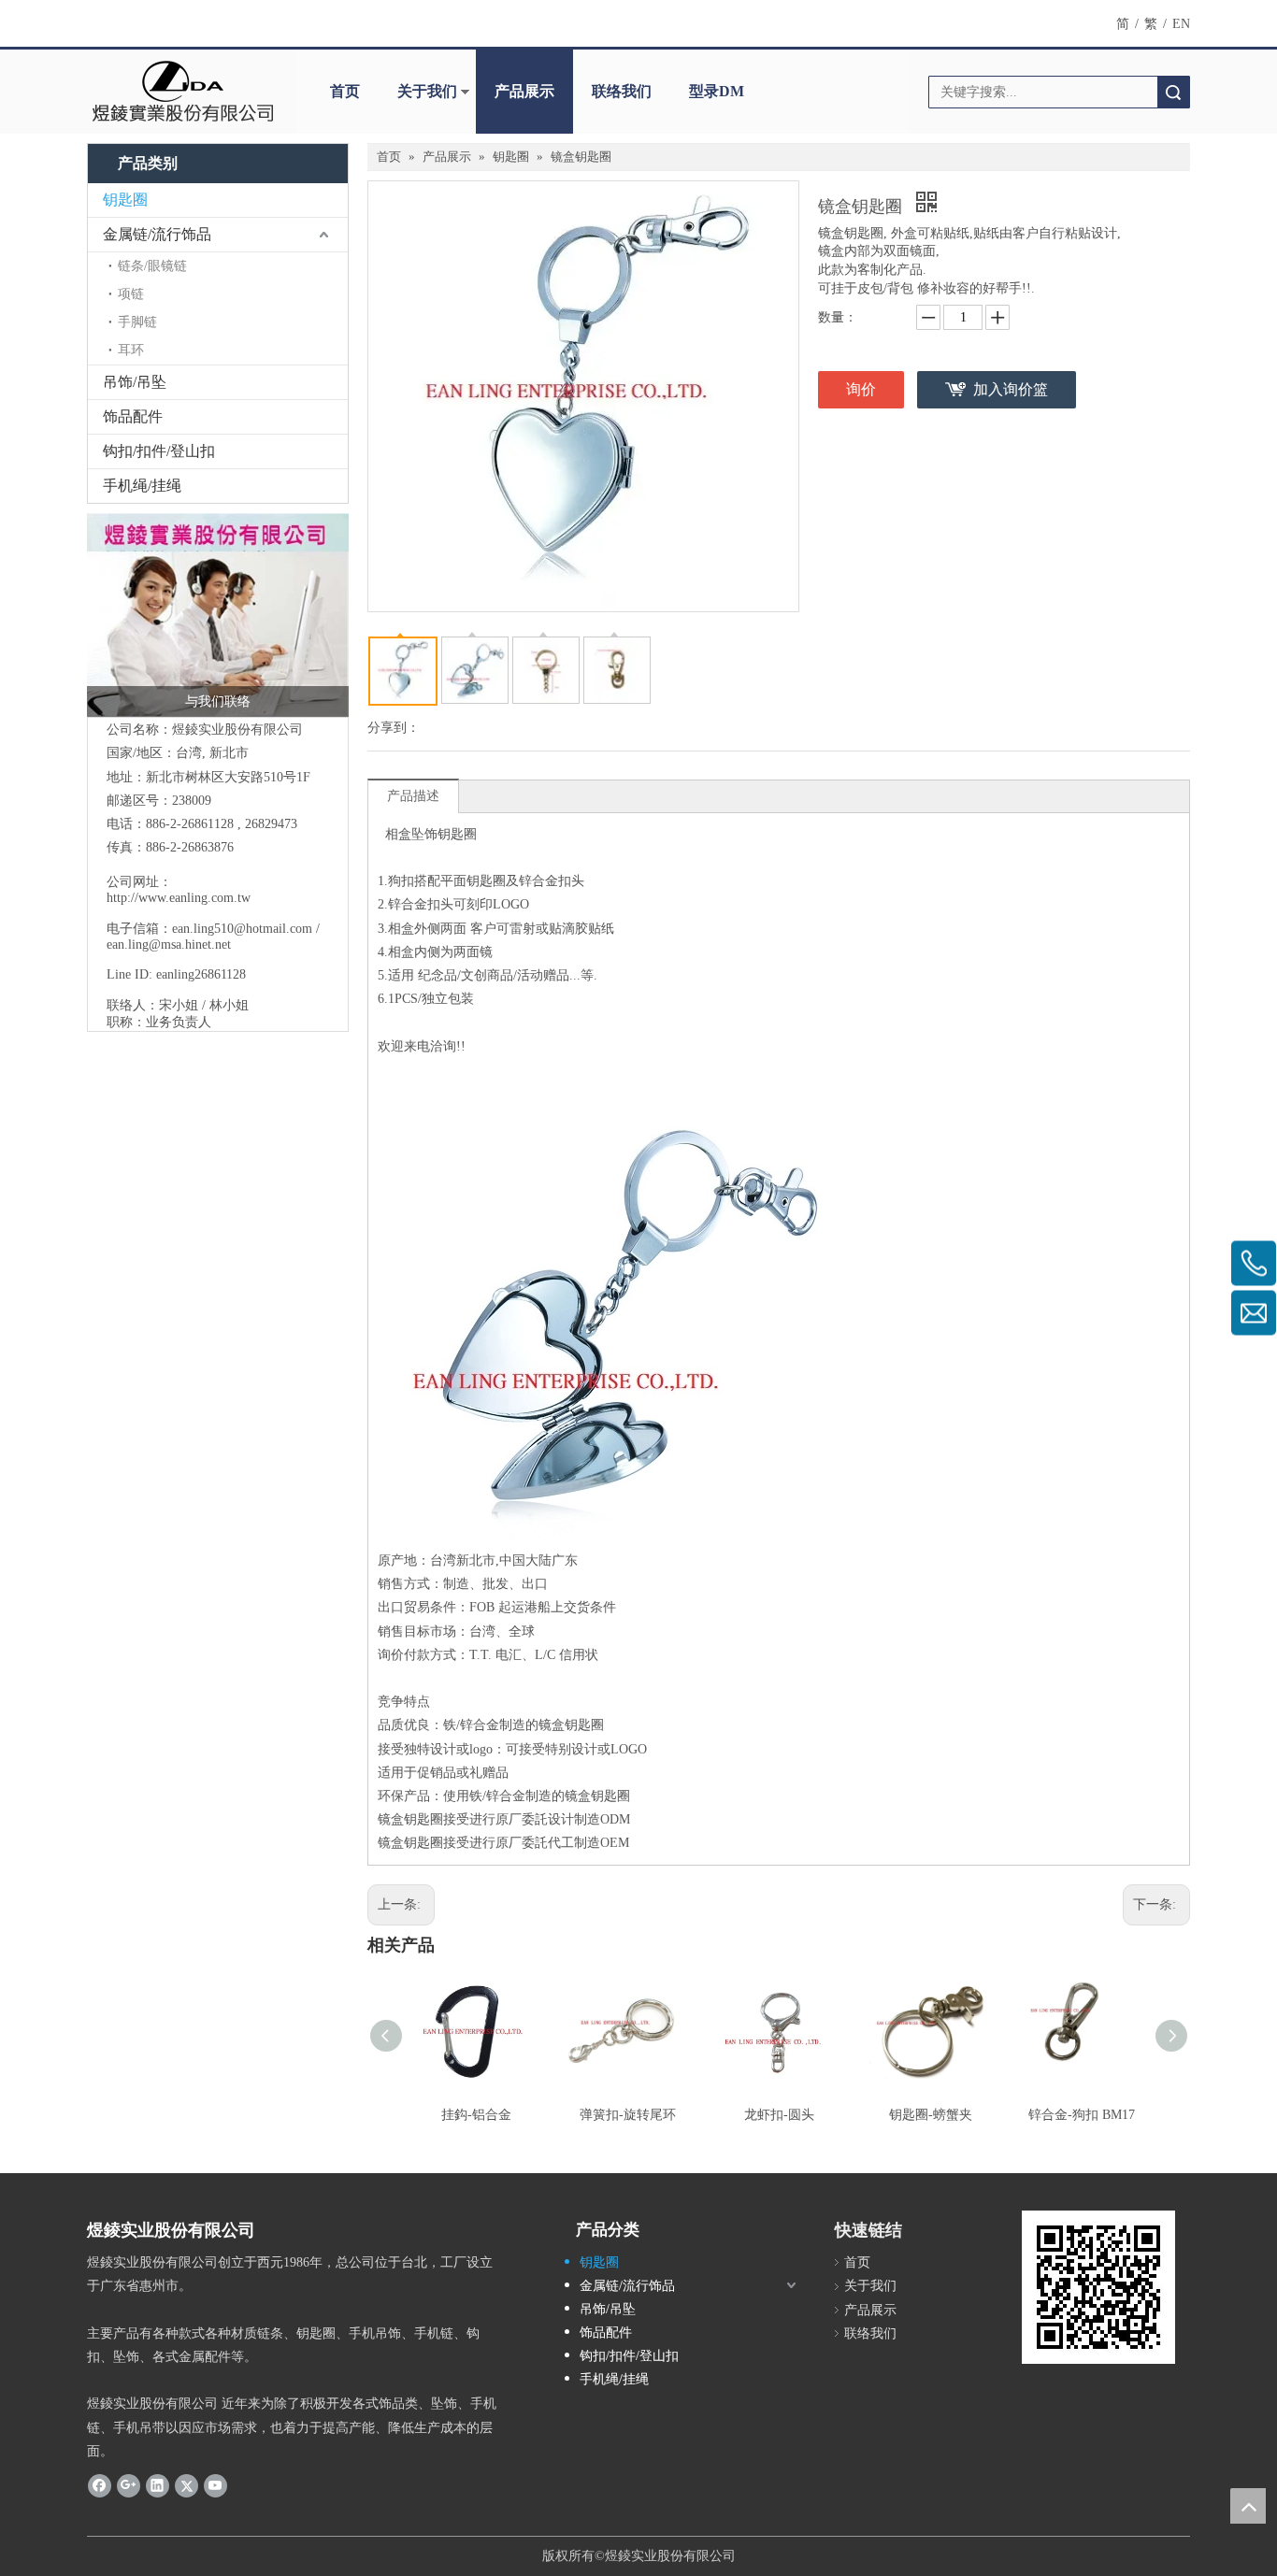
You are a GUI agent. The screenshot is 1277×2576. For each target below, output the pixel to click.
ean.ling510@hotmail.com (242, 929)
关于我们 (427, 91)
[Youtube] (215, 2485)
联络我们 (622, 91)
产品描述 (413, 796)
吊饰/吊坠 (135, 382)
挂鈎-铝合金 (476, 2115)
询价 (861, 389)
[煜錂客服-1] (218, 615)
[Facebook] (100, 2485)
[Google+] (129, 2485)
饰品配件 (133, 416)
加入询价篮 (1011, 389)
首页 (345, 91)
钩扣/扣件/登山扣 (159, 451)
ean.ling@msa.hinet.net (169, 945)
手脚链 (137, 322)
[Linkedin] (158, 2485)
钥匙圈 (125, 200)
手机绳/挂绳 (142, 486)
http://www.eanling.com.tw (179, 898)
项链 (131, 294)
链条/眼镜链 (152, 266)
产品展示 (524, 91)
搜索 (1173, 92)
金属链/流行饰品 (157, 234)
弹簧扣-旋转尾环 (628, 2115)
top (1248, 2506)
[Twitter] (187, 2485)
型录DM (717, 91)
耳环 (131, 350)
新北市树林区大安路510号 (221, 777)
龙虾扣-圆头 (779, 2115)
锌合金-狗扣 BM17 (1082, 2115)
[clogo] (183, 92)
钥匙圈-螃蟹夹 (931, 2115)
